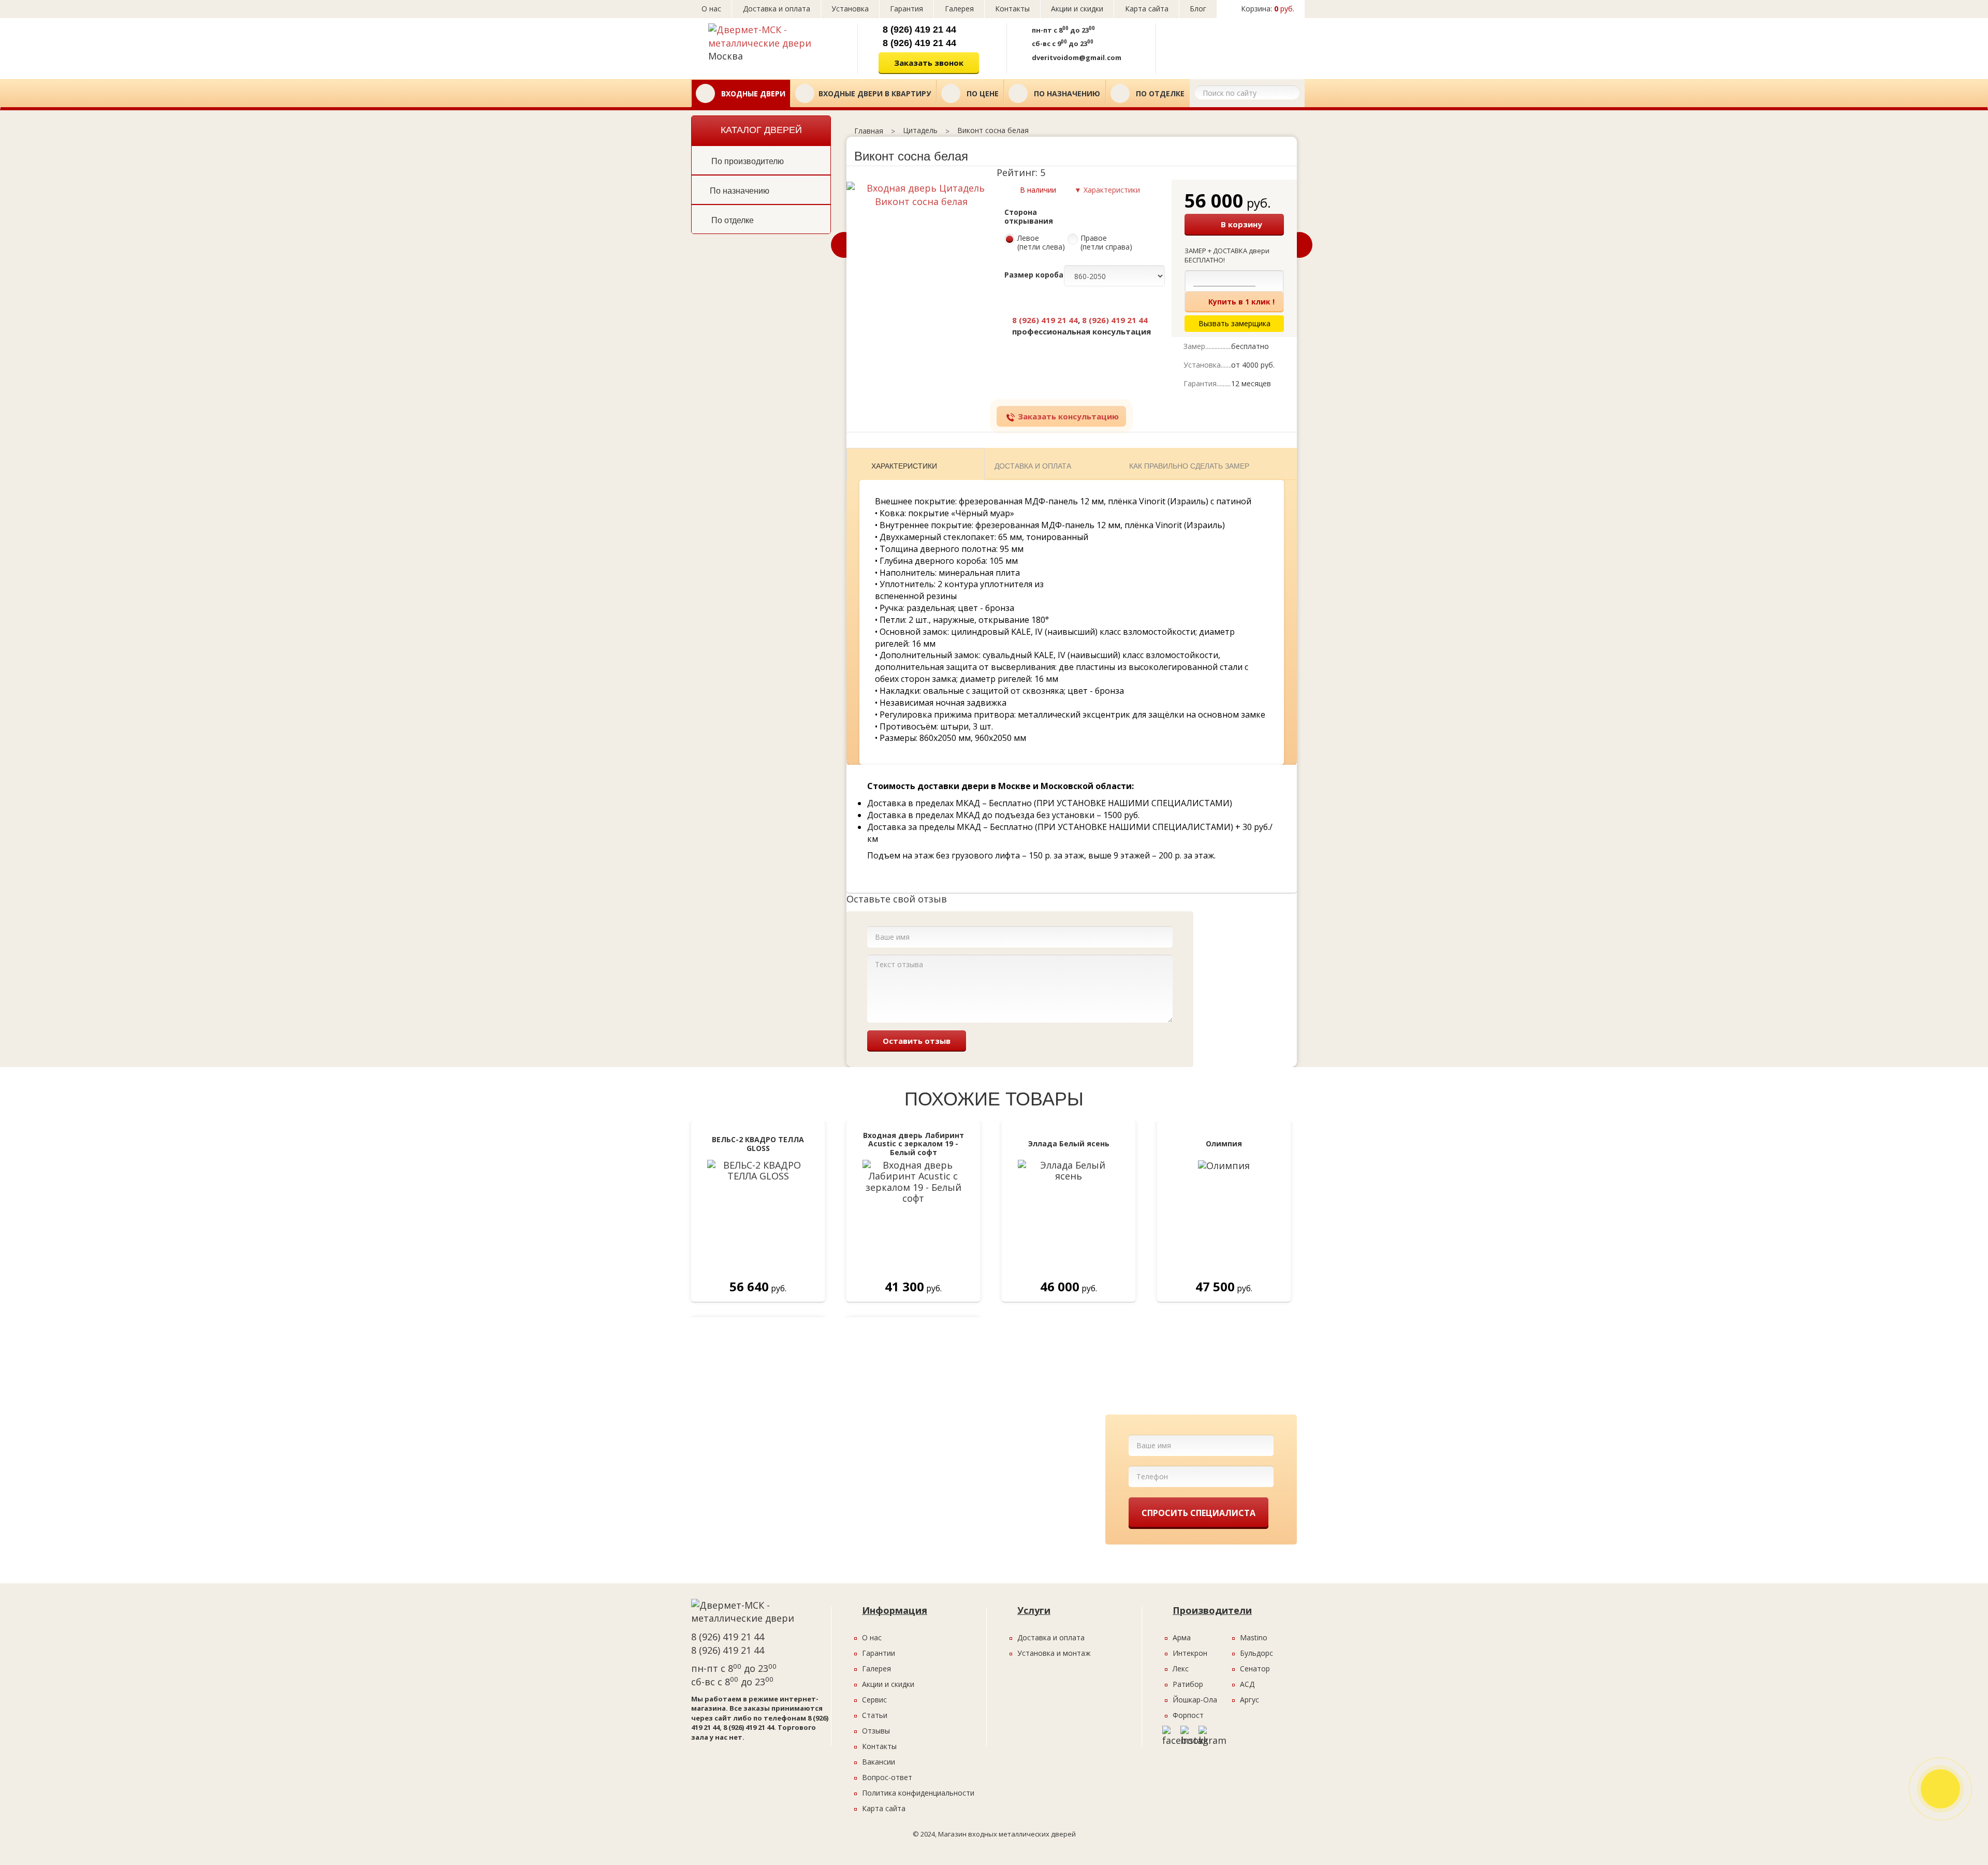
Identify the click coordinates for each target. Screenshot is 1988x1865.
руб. (1268, 9)
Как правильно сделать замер (1189, 466)
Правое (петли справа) (1106, 243)
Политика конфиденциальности (918, 1793)
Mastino (1254, 1637)
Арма (1182, 1637)
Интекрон (1190, 1653)
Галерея (959, 9)
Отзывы (876, 1731)
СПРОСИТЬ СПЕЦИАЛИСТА (1198, 1513)
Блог (1198, 9)
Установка (850, 9)
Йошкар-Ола (1195, 1700)
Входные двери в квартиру (875, 93)
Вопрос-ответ (887, 1777)
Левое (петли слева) (1041, 243)
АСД (1247, 1684)
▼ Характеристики (1107, 190)
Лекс (1181, 1669)
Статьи (875, 1715)
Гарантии (879, 1653)
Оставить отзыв (917, 1041)
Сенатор (1255, 1669)
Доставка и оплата (777, 9)
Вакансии (879, 1762)
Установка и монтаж (1054, 1653)
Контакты (1012, 9)
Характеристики (904, 466)
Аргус (1249, 1700)
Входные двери (752, 93)
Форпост (1188, 1715)
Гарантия (907, 9)
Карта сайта (1147, 9)
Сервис (874, 1700)
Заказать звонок (929, 63)
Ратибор (1188, 1684)
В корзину (1241, 224)
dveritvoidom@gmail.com (1077, 57)
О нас (711, 9)
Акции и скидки (1077, 9)
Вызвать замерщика (1228, 45)
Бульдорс (1256, 1653)
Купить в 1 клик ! (1241, 302)
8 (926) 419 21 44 (919, 30)
